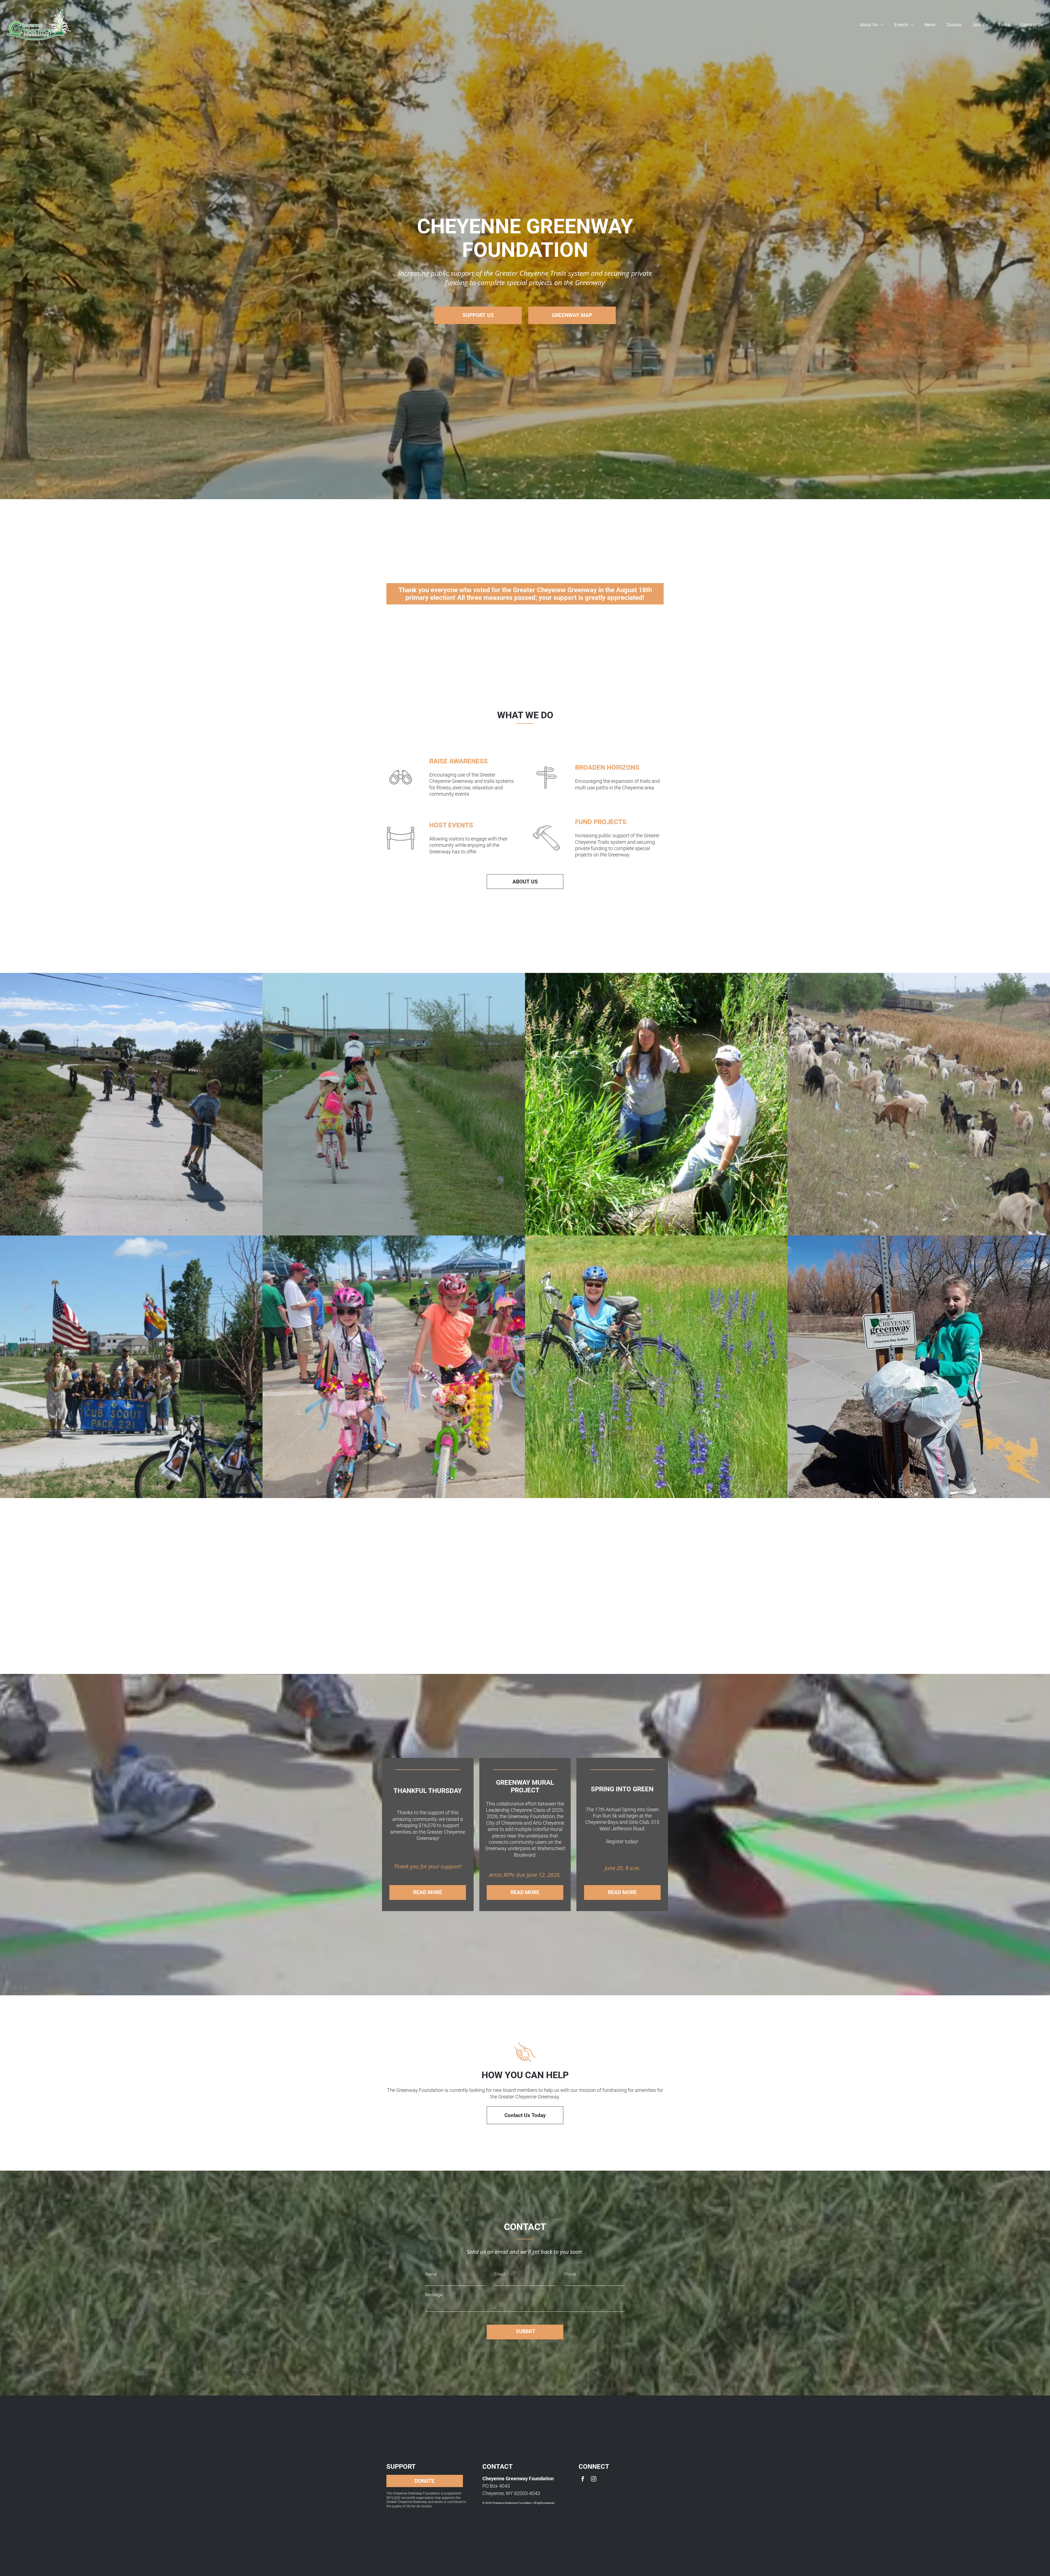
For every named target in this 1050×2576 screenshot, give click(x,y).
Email (500, 2274)
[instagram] (594, 2480)
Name (431, 2274)
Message (434, 2295)
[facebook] (583, 2480)
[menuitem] (871, 24)
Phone (570, 2274)
